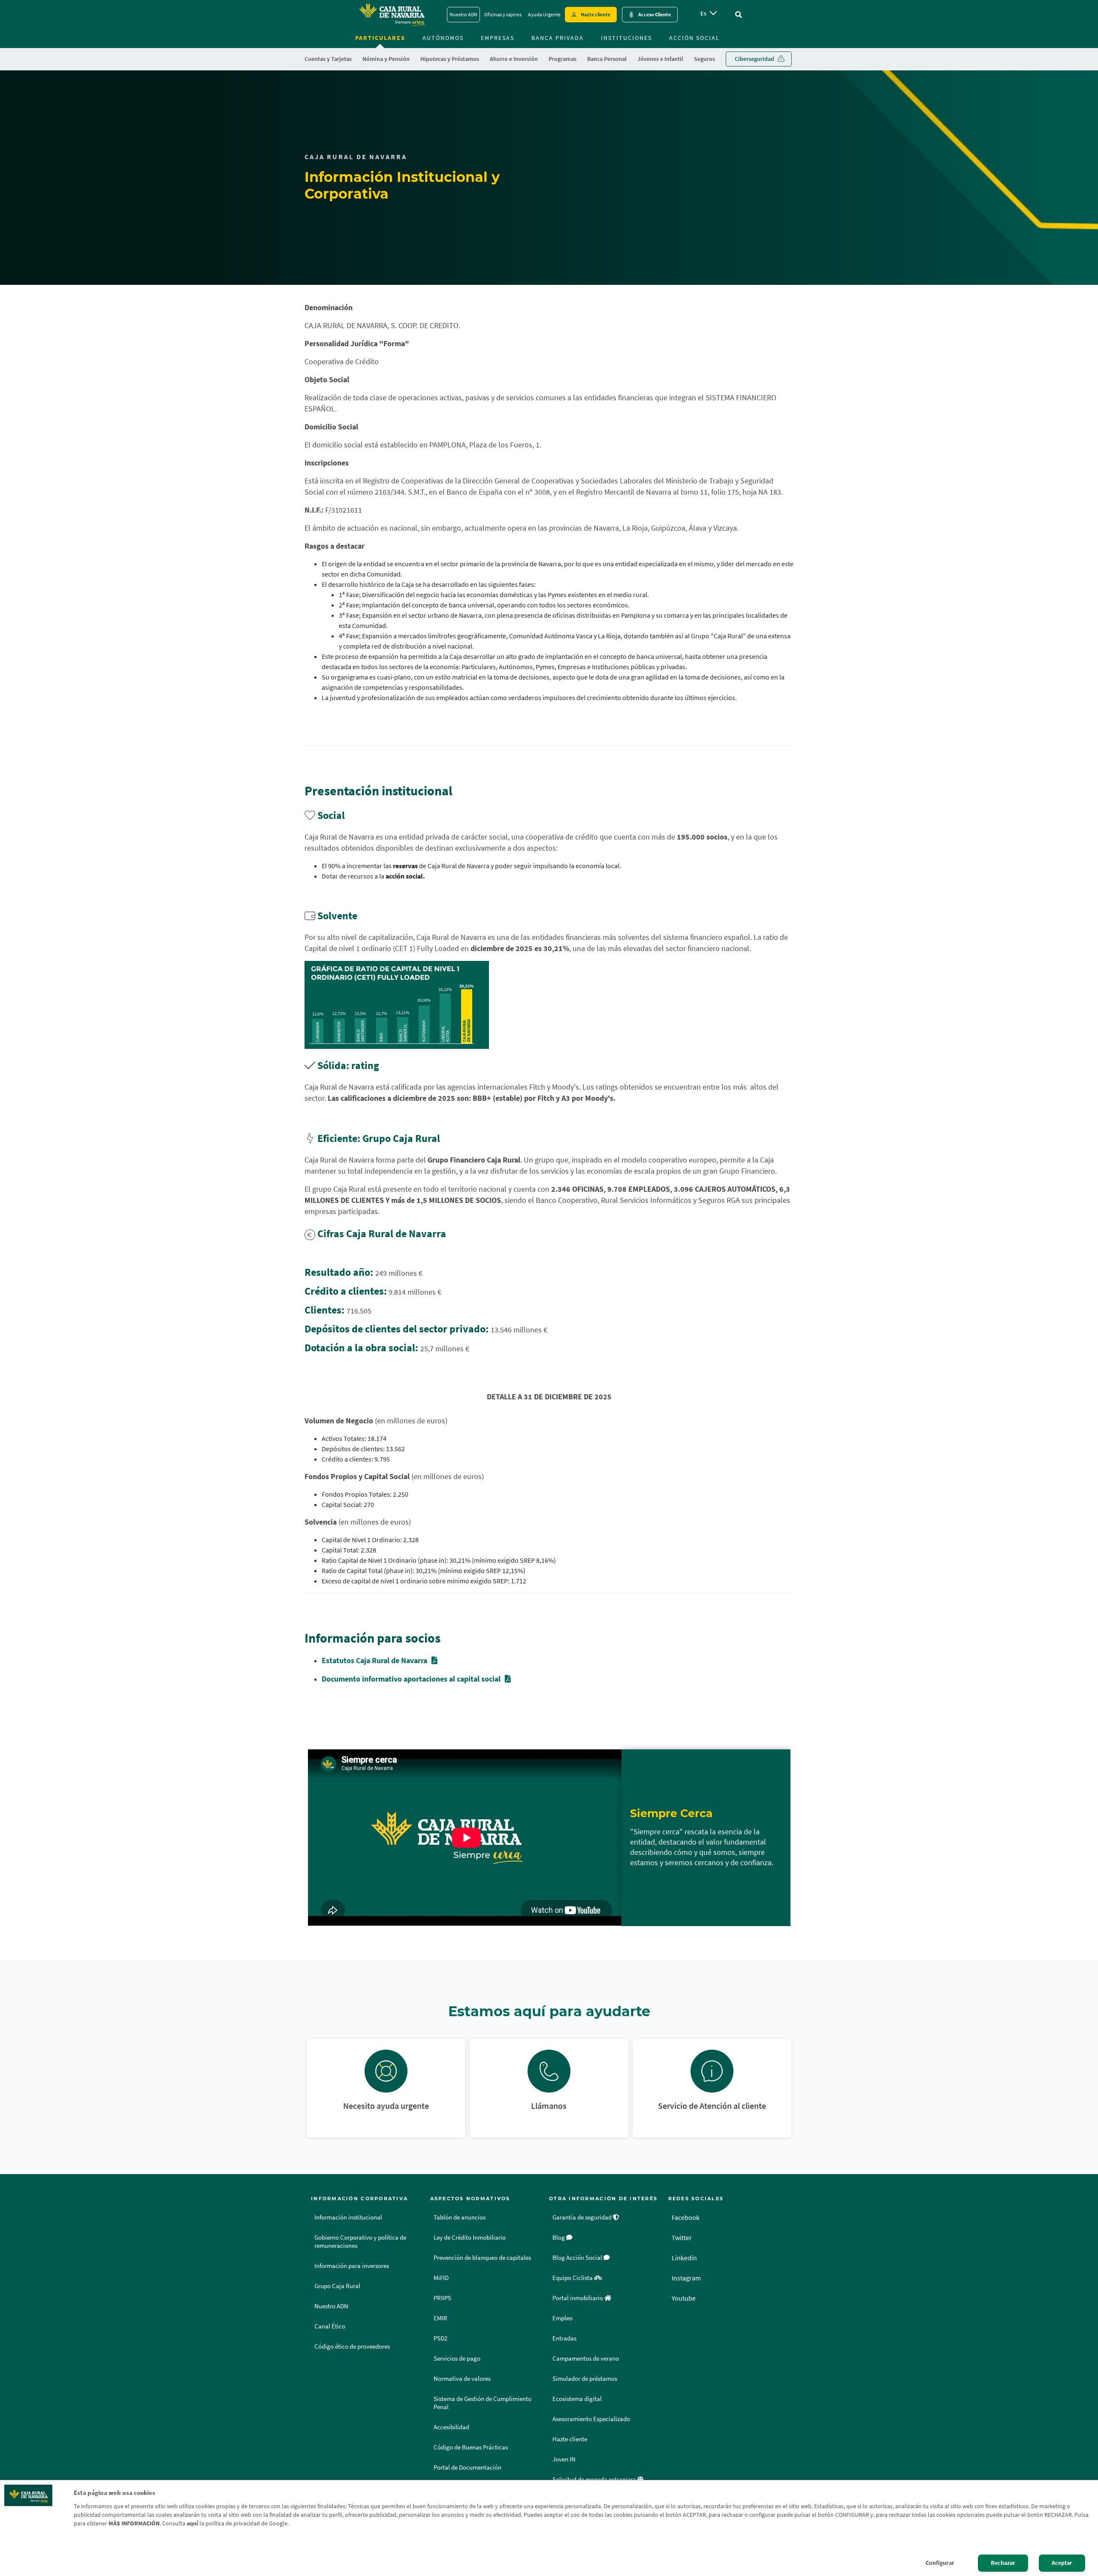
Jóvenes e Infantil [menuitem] (660, 59)
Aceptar (1062, 2563)
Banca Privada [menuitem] (558, 38)
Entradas (564, 2338)
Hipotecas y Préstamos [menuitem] (450, 59)
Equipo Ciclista (573, 2278)
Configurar (940, 2563)
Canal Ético (330, 2326)
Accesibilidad (451, 2427)
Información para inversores (352, 2266)
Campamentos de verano (586, 2359)
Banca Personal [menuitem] (607, 59)
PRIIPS (442, 2298)
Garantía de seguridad (583, 2217)
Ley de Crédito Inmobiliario (470, 2238)
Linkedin (684, 2258)
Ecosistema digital (577, 2399)
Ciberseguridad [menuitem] (754, 59)
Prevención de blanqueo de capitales (482, 2258)
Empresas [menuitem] (498, 38)
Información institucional (348, 2217)
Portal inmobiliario (578, 2298)
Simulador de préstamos (585, 2379)
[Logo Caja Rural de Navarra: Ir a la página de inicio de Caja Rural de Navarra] (392, 15)
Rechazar (1003, 2563)
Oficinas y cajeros (503, 14)
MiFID (441, 2278)
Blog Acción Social (578, 2258)
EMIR (440, 2318)
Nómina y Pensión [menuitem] (386, 59)
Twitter (682, 2238)
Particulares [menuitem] (380, 38)
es (703, 13)
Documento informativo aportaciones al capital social (411, 1679)
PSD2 (440, 2338)
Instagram (686, 2278)
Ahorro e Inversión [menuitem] (514, 59)
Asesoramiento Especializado (591, 2419)
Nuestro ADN (463, 14)
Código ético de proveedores (352, 2346)
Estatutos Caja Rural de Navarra (374, 1660)
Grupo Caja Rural (337, 2286)
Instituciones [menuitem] (626, 38)
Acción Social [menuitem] (694, 38)
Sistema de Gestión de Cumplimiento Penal (483, 2403)
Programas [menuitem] (563, 59)
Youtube (684, 2298)
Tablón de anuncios (460, 2217)
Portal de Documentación (468, 2467)
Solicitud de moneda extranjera (595, 2479)
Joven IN (564, 2459)
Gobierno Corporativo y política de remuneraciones (360, 2242)
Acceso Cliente (655, 14)
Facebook (686, 2217)
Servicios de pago (457, 2359)
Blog (559, 2238)
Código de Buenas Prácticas (471, 2447)
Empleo (563, 2318)
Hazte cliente (596, 14)
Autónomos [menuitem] (443, 38)
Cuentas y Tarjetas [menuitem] (328, 59)
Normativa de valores (462, 2379)
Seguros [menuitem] (704, 59)
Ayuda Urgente (544, 14)
